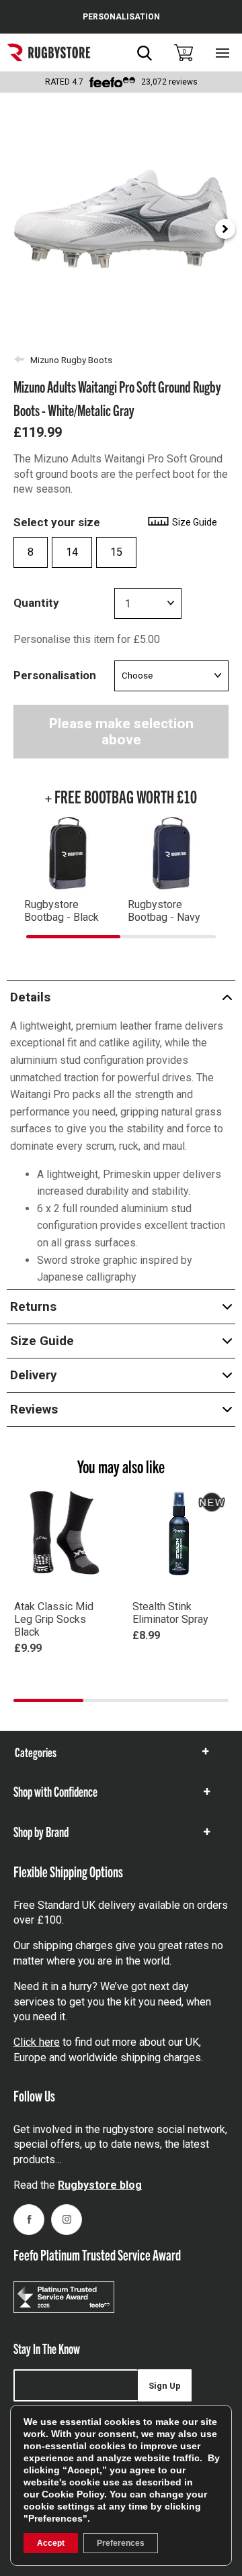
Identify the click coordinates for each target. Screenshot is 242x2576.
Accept (51, 2543)
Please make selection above (121, 732)
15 (116, 552)
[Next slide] (225, 229)
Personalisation (55, 675)
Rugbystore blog (100, 2185)
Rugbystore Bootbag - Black (62, 911)
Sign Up (165, 2386)
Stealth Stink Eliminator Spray (170, 1613)
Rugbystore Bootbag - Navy (164, 911)
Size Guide (194, 522)
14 (72, 552)
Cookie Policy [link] (73, 2494)
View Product (62, 1668)
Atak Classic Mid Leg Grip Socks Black (54, 1619)
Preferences (121, 2543)
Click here (37, 2042)
